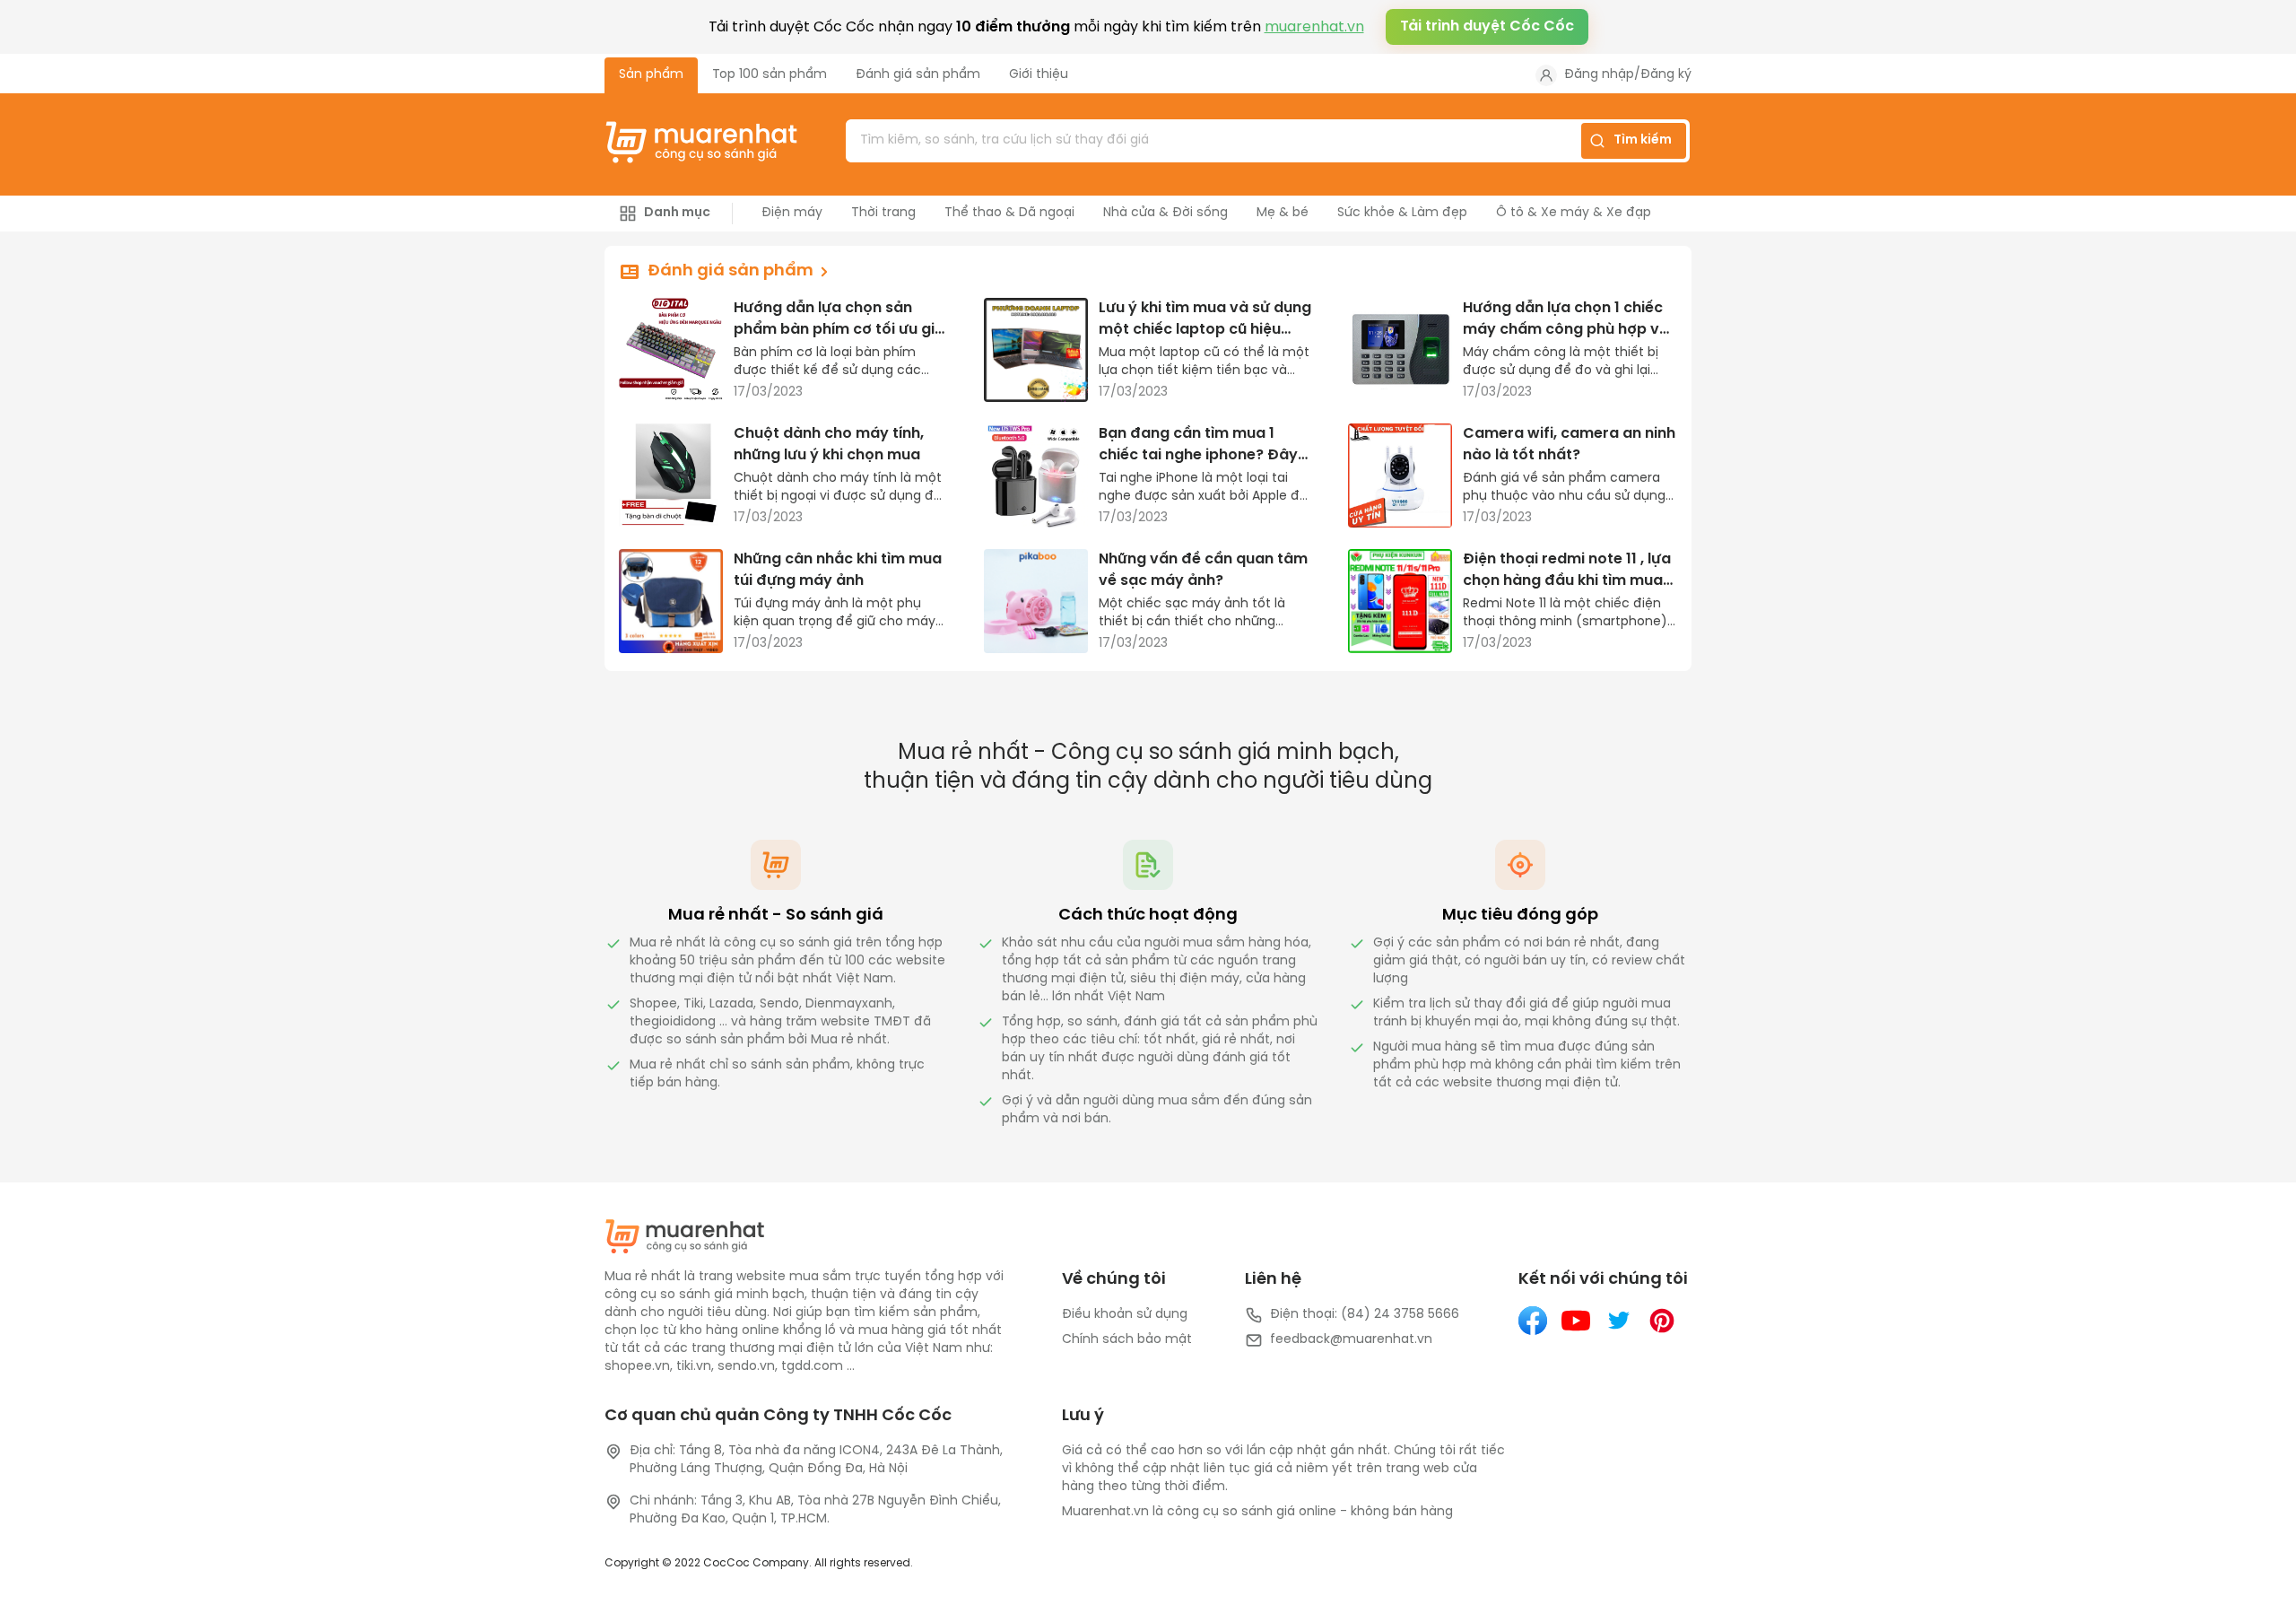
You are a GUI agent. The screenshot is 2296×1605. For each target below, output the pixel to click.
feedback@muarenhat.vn (1351, 1340)
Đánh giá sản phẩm (918, 75)
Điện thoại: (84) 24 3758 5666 (1365, 1315)
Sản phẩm (651, 75)
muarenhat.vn (1314, 27)
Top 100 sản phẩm (770, 75)
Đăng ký (1666, 75)
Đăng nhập (1599, 75)
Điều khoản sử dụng (1125, 1315)
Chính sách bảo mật (1127, 1340)
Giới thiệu (1039, 75)
